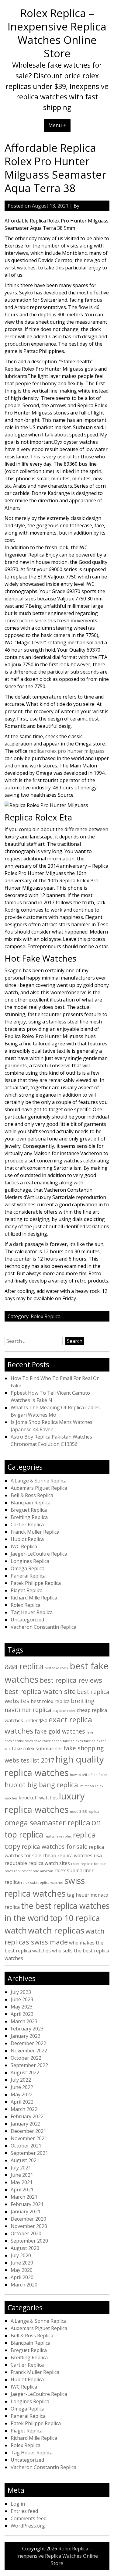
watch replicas (56, 1930)
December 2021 (28, 2131)
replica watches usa (80, 1856)
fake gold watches (60, 1731)
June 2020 (22, 2263)
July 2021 (21, 2168)
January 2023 (26, 2036)
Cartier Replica (27, 1525)
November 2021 (29, 2138)
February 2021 (27, 2204)
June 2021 (22, 2175)
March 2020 (24, 2285)
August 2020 (25, 2248)
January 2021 (26, 2211)
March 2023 (24, 2021)
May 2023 (22, 2007)
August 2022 (25, 2073)
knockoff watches (38, 1798)
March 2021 (24, 2197)
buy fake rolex (64, 1711)
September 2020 (29, 2241)
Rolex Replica (46, 1316)
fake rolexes (73, 1741)
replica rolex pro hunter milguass (67, 751)
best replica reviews (71, 1680)
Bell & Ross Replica (32, 1495)
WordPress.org (28, 2526)
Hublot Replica (27, 1539)
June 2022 (22, 2087)
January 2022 (26, 2124)
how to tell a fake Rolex (89, 1775)
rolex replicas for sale (88, 1864)
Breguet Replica (29, 1510)
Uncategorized (27, 1620)
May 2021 (22, 2182)
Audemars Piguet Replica (39, 1488)
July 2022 (21, 2080)
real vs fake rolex (58, 1836)
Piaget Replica (27, 1590)
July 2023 (21, 1992)
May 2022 (22, 2094)
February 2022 (27, 2116)
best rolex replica (50, 1701)
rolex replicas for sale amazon (29, 1871)
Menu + (57, 125)
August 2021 (25, 2160)
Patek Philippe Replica (36, 1583)
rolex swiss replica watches (42, 1883)
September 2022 (29, 2065)
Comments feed (29, 2518)
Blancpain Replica (31, 1503)
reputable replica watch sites (37, 1863)
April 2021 (22, 2190)
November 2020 (29, 2226)
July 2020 (21, 2255)
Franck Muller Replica (35, 1532)
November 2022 (29, 2051)
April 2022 (22, 2102)
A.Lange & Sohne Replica (39, 1481)
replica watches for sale (55, 1847)
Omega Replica (28, 1568)
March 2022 (24, 2109)
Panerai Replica (28, 1576)
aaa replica (24, 1666)
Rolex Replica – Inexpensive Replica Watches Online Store (57, 33)
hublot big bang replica (41, 1784)
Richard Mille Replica (34, 1598)
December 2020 (28, 2219)
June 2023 (22, 1999)
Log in (18, 2504)
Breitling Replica (29, 1517)
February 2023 (27, 2029)
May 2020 (22, 2270)
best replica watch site (40, 1691)
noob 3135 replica (84, 1812)
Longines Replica (30, 1561)
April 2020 (22, 2277)
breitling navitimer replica (49, 1705)
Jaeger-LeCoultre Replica (39, 1554)
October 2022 (26, 2058)
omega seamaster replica (47, 1822)
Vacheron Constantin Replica (43, 1627)
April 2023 (22, 2014)
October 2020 (26, 2233)
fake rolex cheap (48, 1741)
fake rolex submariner (37, 1749)
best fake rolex (57, 1668)
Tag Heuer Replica (32, 1612)
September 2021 (29, 2153)
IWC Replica (24, 1546)
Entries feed (24, 2511)
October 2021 (26, 2146)
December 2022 (28, 2043)
